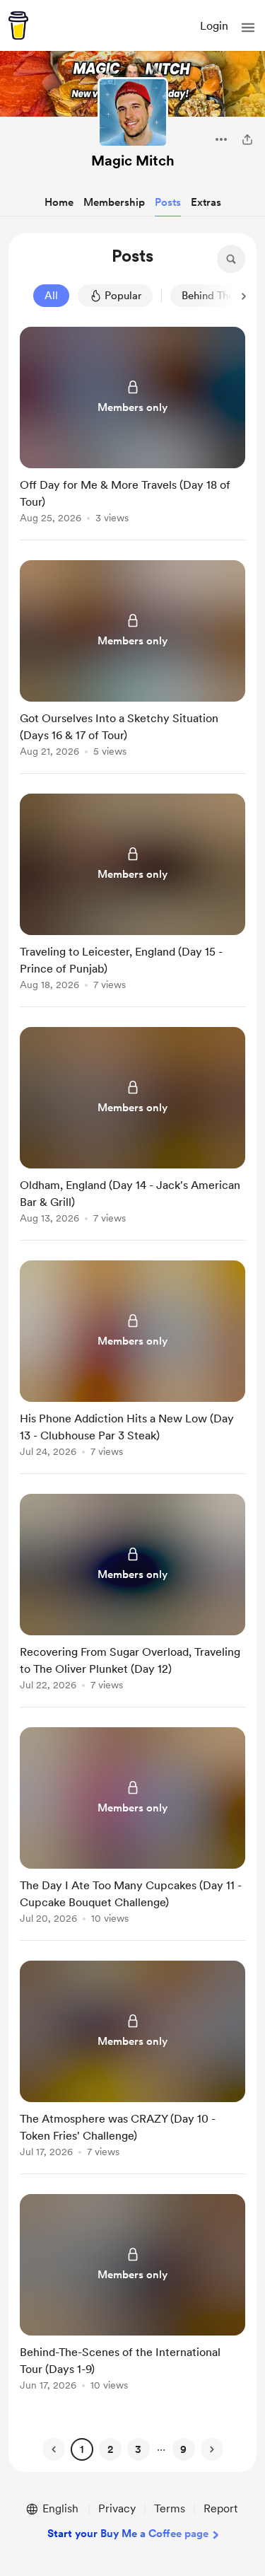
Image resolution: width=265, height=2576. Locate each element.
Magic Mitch (133, 161)
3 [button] (138, 2449)
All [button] (51, 296)
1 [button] (82, 2449)
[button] (248, 28)
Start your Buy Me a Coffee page (128, 2534)
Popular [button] (123, 296)
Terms (170, 2508)
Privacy (117, 2508)
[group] (132, 434)
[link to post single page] (132, 428)
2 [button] (110, 2449)
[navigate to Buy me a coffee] (18, 25)
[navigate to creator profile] (133, 112)
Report (220, 2508)
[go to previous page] (54, 2449)
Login (214, 26)
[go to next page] (212, 2449)
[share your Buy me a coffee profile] (247, 139)
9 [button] (183, 2449)
